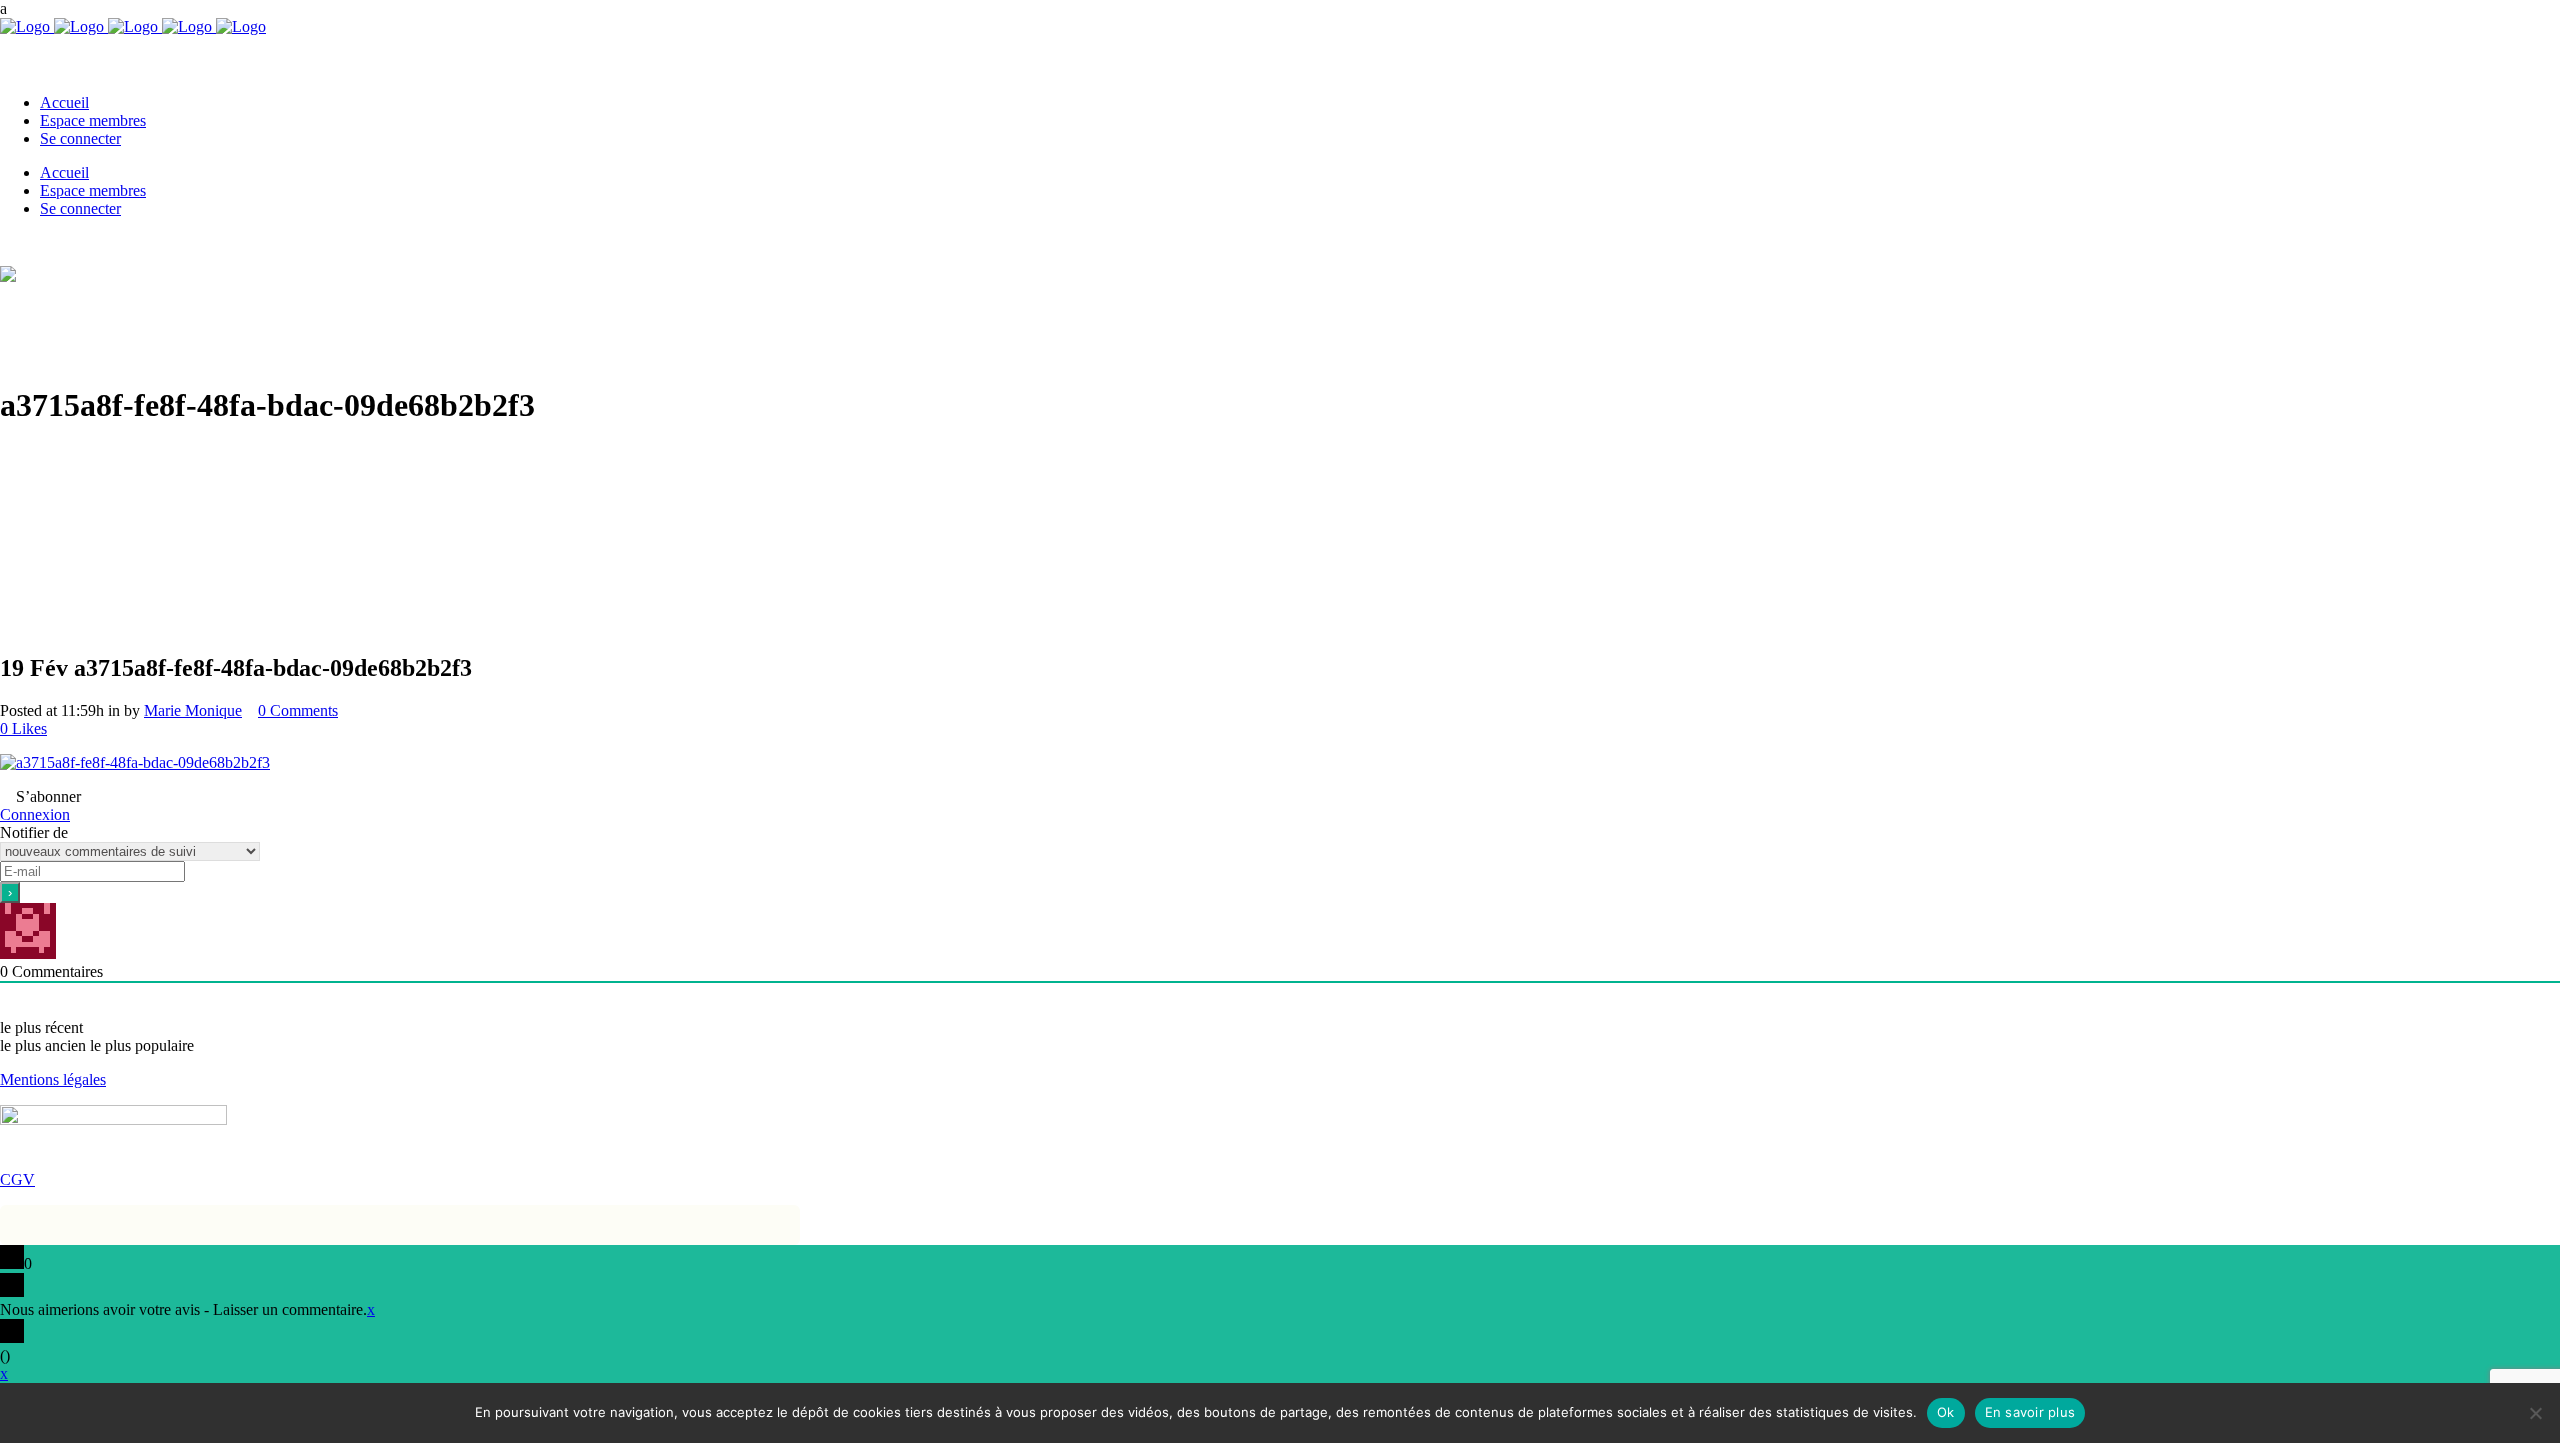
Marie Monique (193, 710)
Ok (1946, 1412)
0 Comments (298, 710)
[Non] (2535, 1413)
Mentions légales (53, 1079)
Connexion (35, 814)
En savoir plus (2030, 1412)
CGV (17, 1179)
